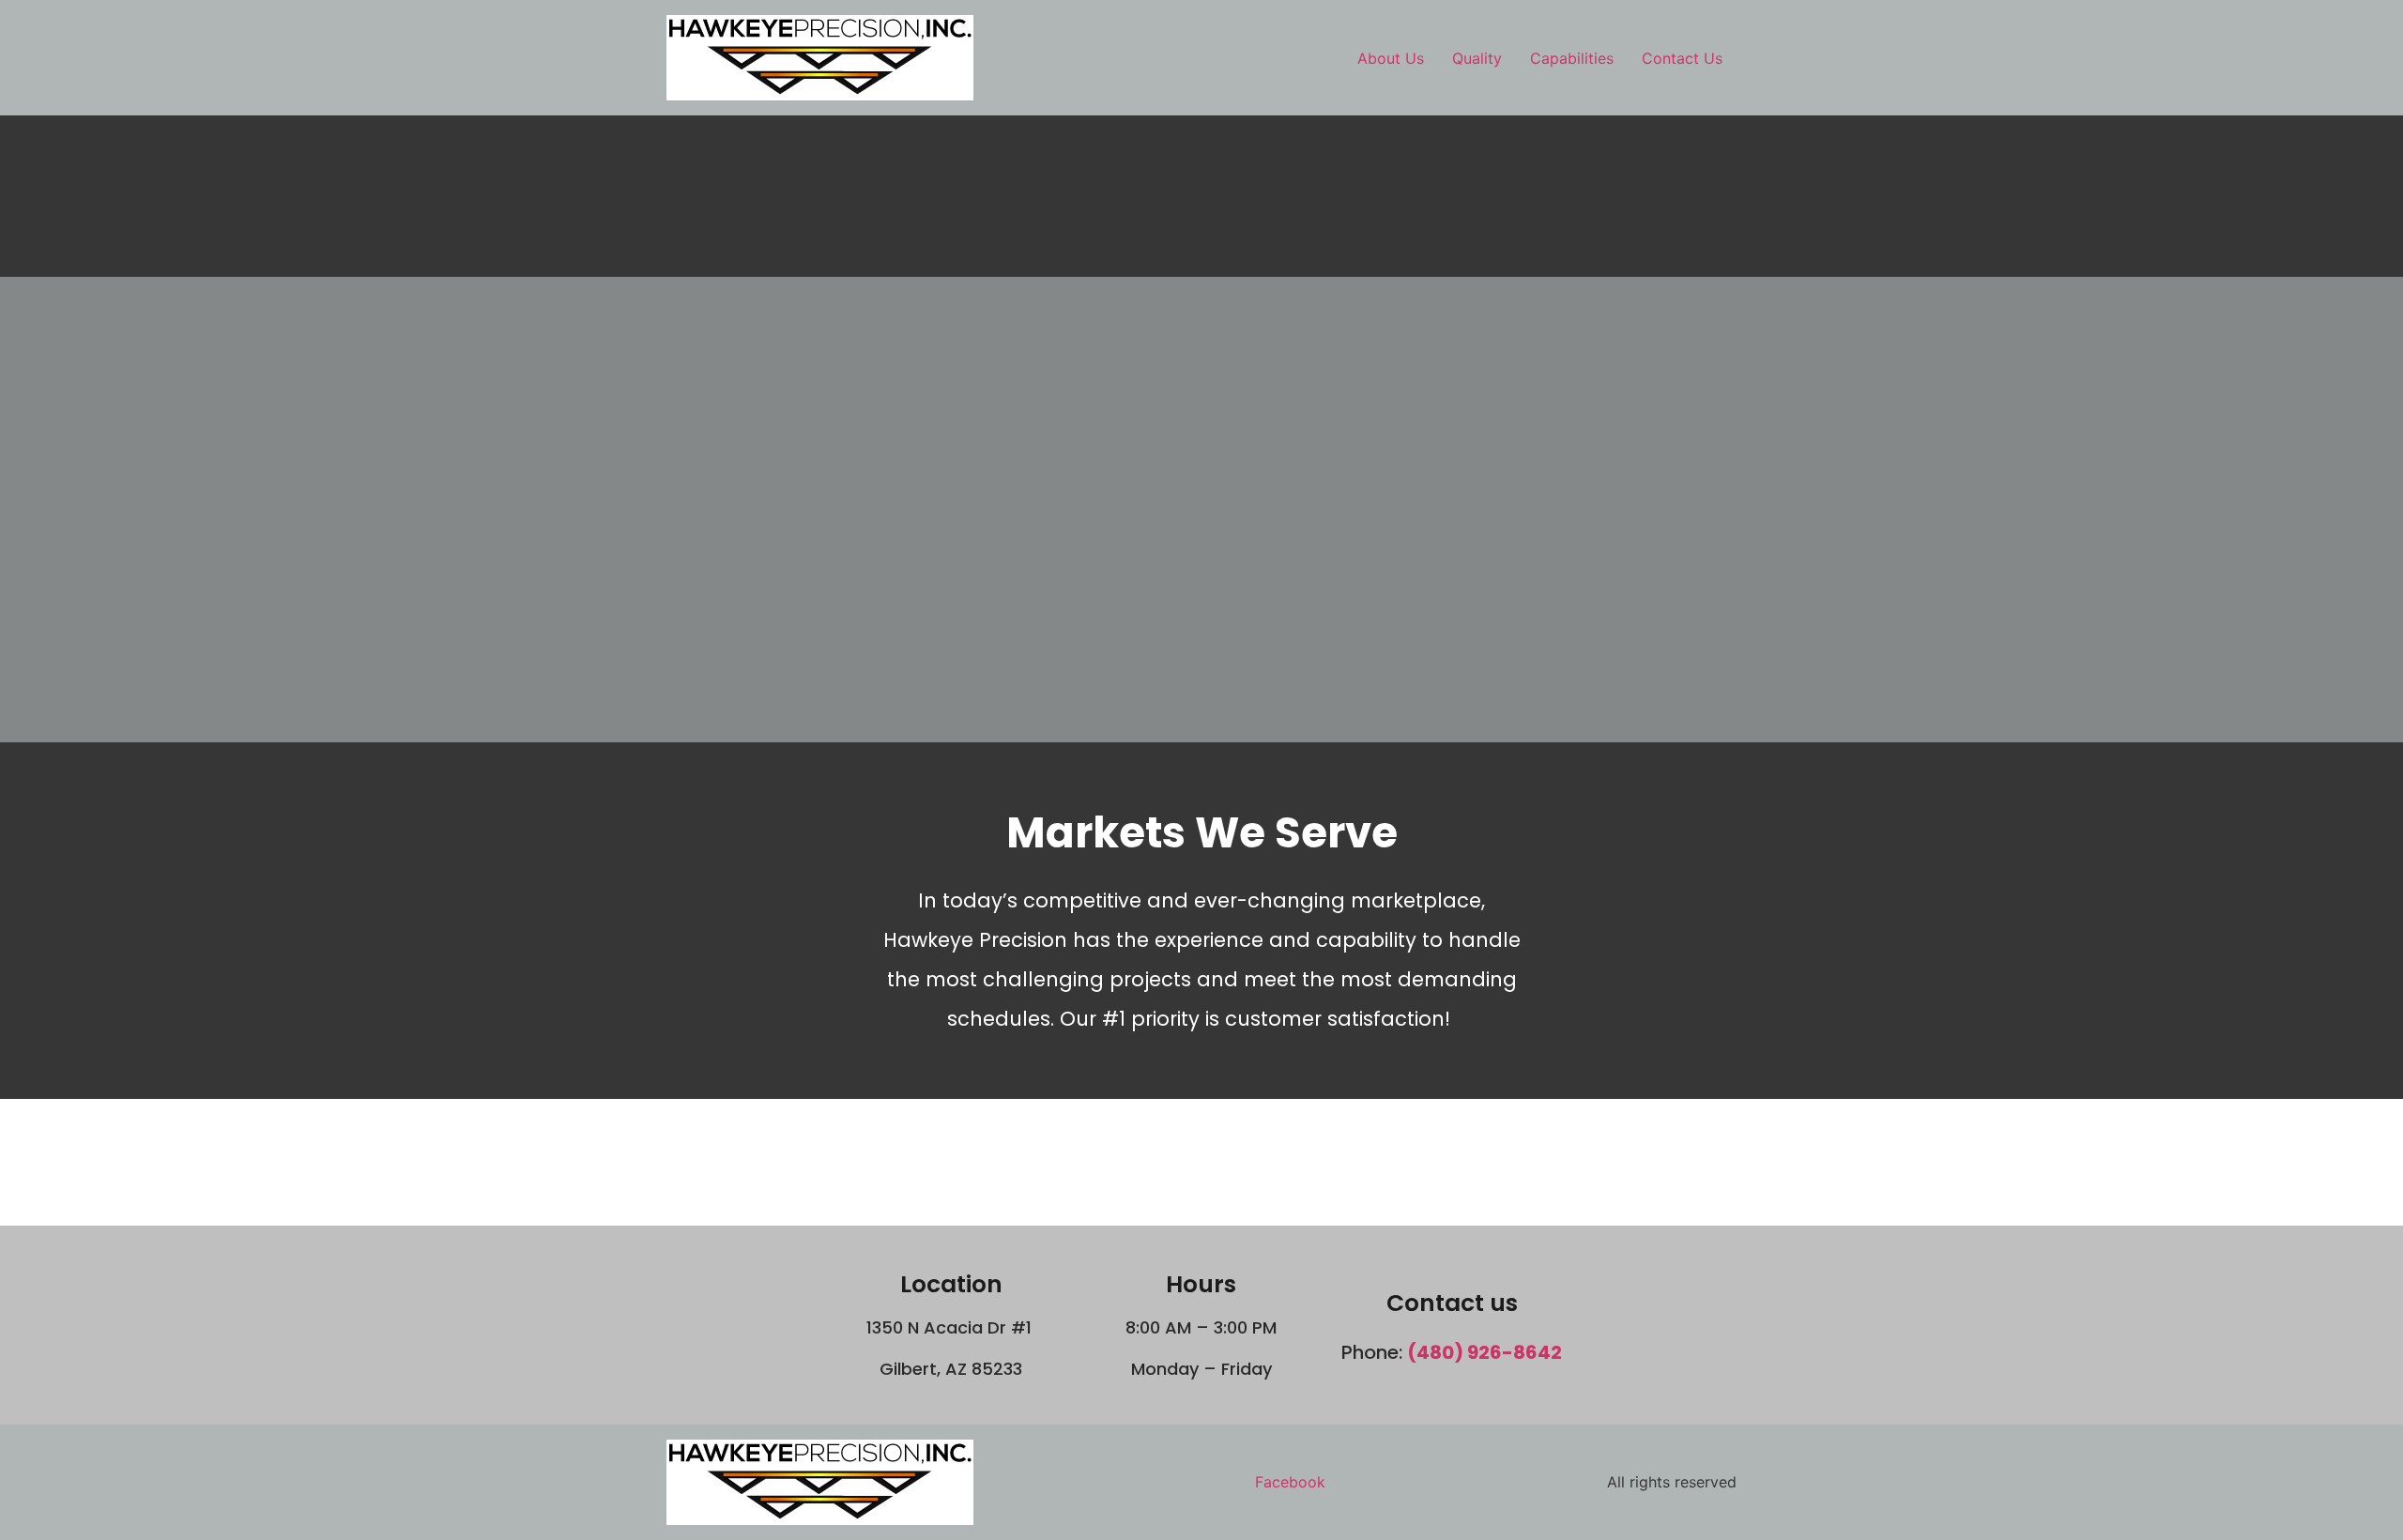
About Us (1391, 58)
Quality (1477, 58)
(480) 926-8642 (1485, 1352)
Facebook (1290, 1482)
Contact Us (1682, 58)
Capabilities (1572, 58)
